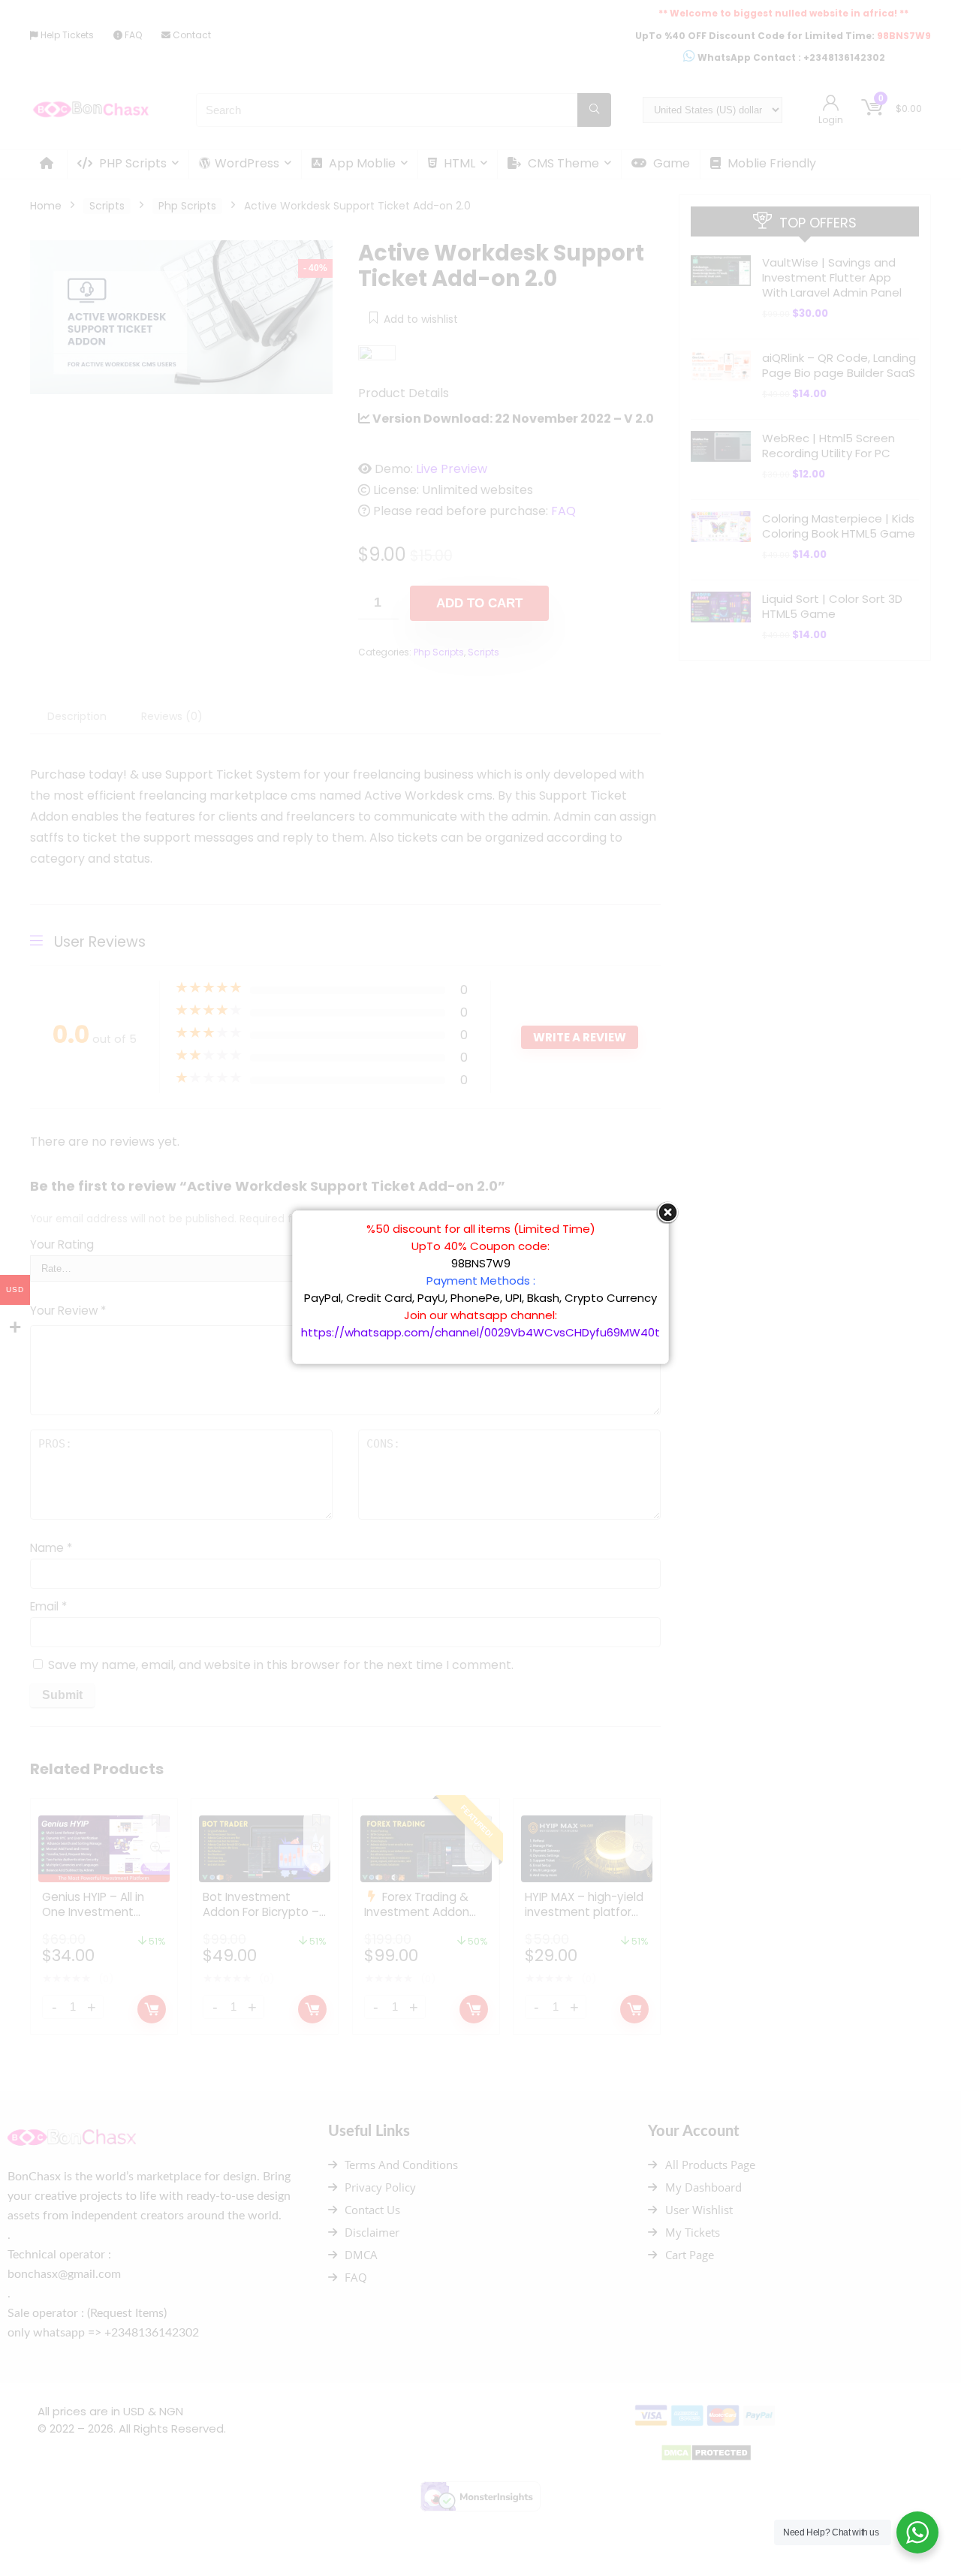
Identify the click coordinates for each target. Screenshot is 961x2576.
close (667, 1213)
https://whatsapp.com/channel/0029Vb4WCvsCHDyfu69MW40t (480, 1332)
